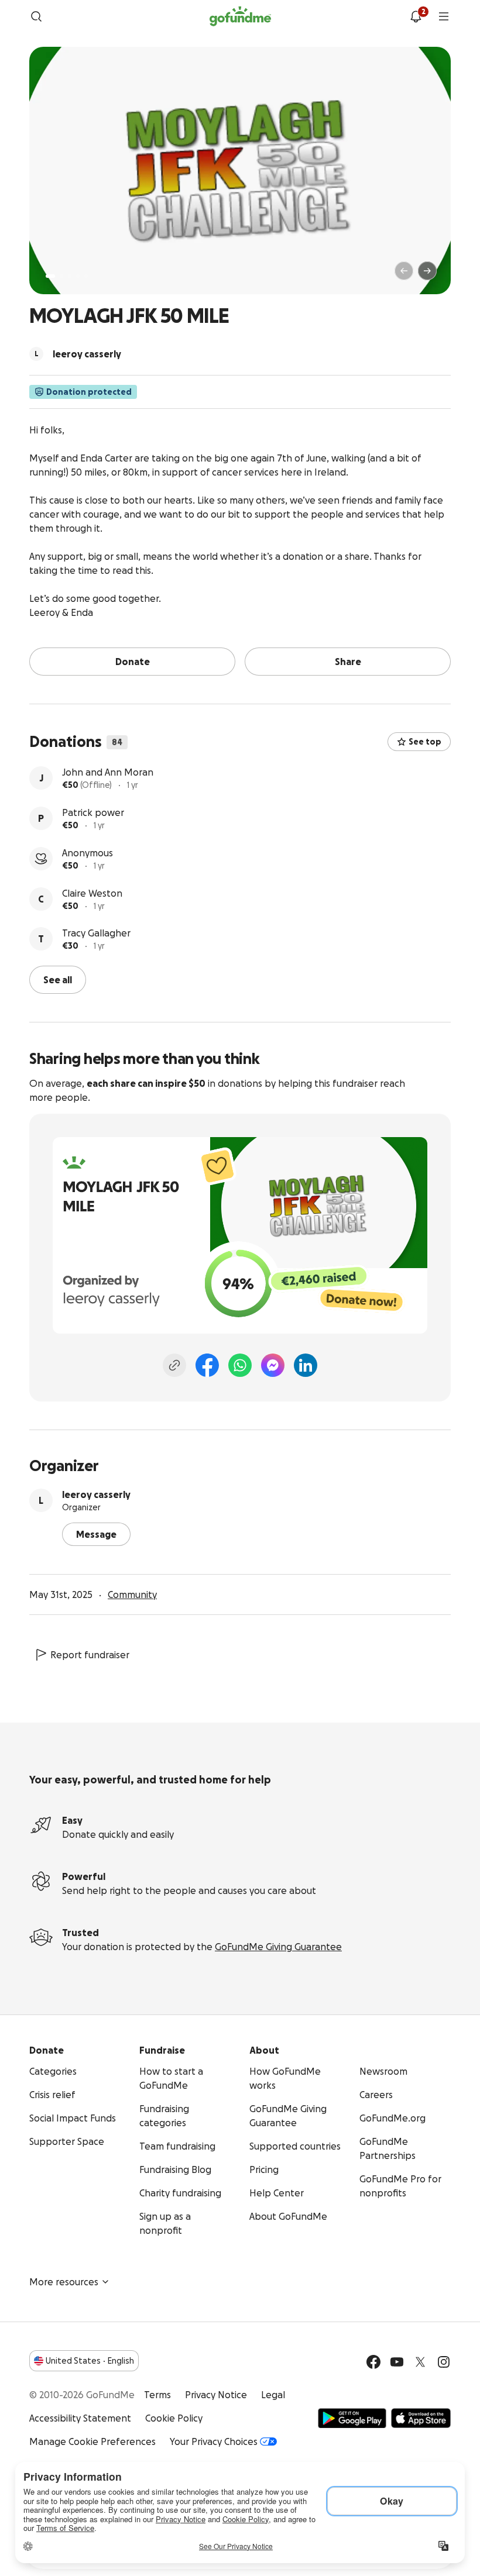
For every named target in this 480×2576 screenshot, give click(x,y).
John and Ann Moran (108, 772)
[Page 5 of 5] (86, 276)
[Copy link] (174, 1365)
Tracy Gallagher (96, 933)
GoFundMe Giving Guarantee (278, 1947)
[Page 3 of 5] (70, 276)
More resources (64, 2282)
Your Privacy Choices (214, 2441)
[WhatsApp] (240, 1365)
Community (132, 1594)
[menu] (444, 16)
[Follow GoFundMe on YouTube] (397, 2362)
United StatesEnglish (90, 2361)
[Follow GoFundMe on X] (420, 2362)
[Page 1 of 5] (50, 276)
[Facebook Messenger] (273, 1365)
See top (425, 742)
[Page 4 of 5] (78, 276)
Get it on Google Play (352, 2418)
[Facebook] (207, 1365)
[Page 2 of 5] (61, 276)
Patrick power (93, 812)
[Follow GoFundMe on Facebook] (373, 2362)
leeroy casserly (96, 1494)
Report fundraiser (90, 1655)
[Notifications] (416, 16)
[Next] (427, 271)
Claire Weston (92, 893)
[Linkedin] (306, 1365)
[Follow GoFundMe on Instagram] (444, 2362)
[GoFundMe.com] (240, 16)
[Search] (36, 16)
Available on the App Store (421, 2418)
